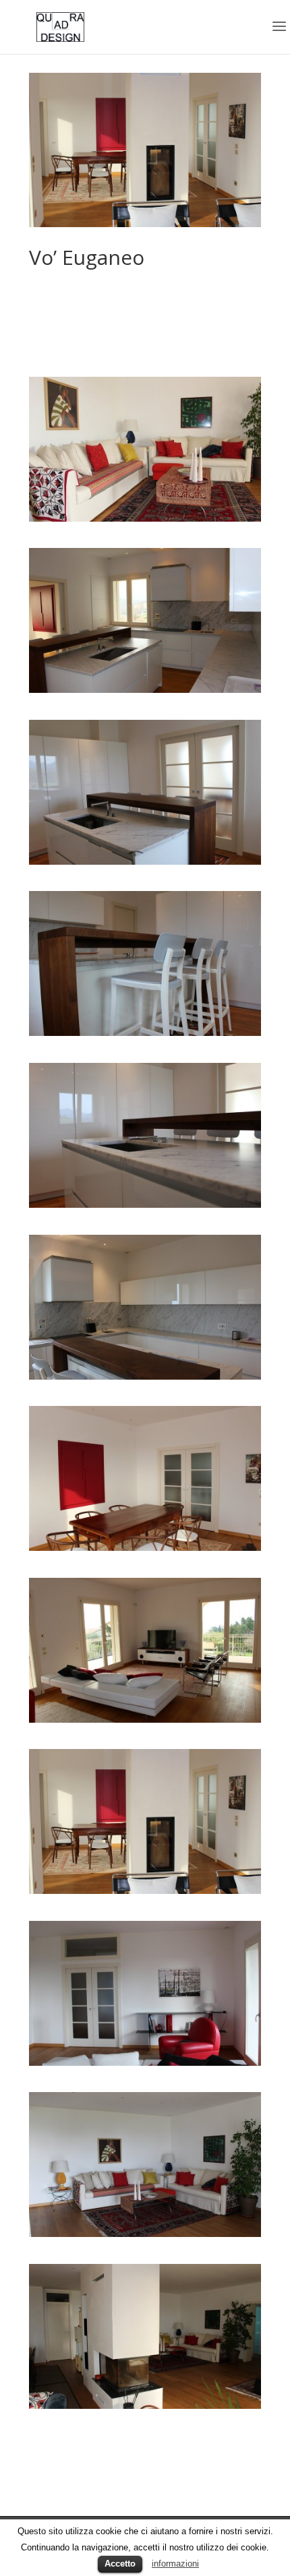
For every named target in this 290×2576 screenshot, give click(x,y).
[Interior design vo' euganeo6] (145, 1547)
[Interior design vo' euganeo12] (145, 518)
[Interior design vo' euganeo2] (145, 861)
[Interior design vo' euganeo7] (145, 1719)
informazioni (175, 2564)
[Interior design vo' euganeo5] (145, 1376)
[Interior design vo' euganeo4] (145, 1204)
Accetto (120, 2564)
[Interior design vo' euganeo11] (145, 2405)
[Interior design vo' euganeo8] (145, 1890)
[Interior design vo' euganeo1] (145, 689)
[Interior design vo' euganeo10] (145, 2233)
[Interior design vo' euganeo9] (145, 2062)
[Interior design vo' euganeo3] (145, 1032)
